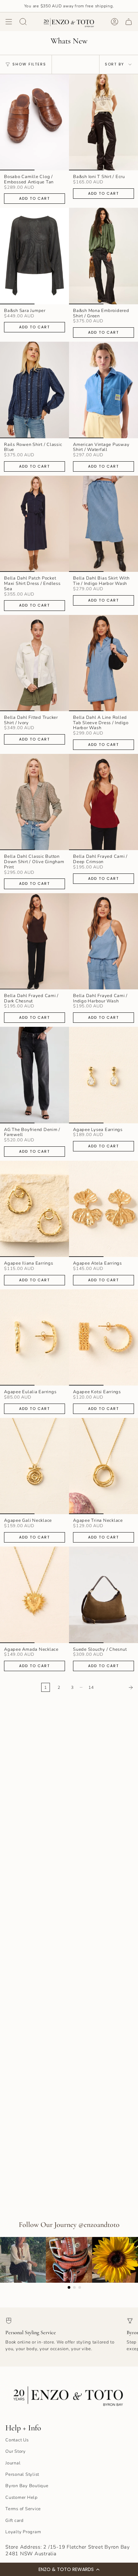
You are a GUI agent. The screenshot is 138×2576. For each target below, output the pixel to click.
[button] (69, 2569)
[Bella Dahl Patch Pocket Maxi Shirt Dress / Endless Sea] (34, 524)
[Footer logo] (69, 2394)
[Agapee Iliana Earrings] (34, 1209)
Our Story (16, 2451)
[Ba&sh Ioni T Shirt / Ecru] (103, 122)
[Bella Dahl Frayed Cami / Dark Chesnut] (34, 941)
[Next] (118, 1687)
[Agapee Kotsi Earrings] (103, 1337)
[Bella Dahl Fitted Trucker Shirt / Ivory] (34, 663)
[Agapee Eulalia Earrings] (34, 1337)
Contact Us (17, 2440)
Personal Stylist (22, 2474)
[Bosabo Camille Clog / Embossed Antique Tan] (34, 122)
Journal (13, 2463)
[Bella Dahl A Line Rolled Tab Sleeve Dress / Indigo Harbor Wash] (103, 663)
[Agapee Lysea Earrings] (103, 1075)
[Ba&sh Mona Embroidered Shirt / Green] (103, 256)
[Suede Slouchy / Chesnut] (103, 1595)
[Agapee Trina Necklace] (103, 1466)
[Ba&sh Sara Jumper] (34, 256)
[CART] (129, 22)
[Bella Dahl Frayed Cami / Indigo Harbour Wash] (103, 941)
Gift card (15, 2521)
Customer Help (22, 2498)
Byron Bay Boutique (27, 2486)
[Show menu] (9, 22)
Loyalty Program (23, 2532)
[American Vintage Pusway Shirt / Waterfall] (103, 390)
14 (91, 1687)
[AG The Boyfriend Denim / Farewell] (34, 1075)
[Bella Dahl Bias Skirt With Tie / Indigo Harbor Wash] (103, 524)
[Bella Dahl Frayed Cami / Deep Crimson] (103, 802)
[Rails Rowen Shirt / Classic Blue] (34, 390)
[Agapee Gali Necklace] (34, 1466)
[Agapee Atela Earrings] (103, 1209)
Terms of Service (23, 2509)
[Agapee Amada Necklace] (34, 1595)
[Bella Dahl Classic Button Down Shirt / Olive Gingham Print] (34, 802)
